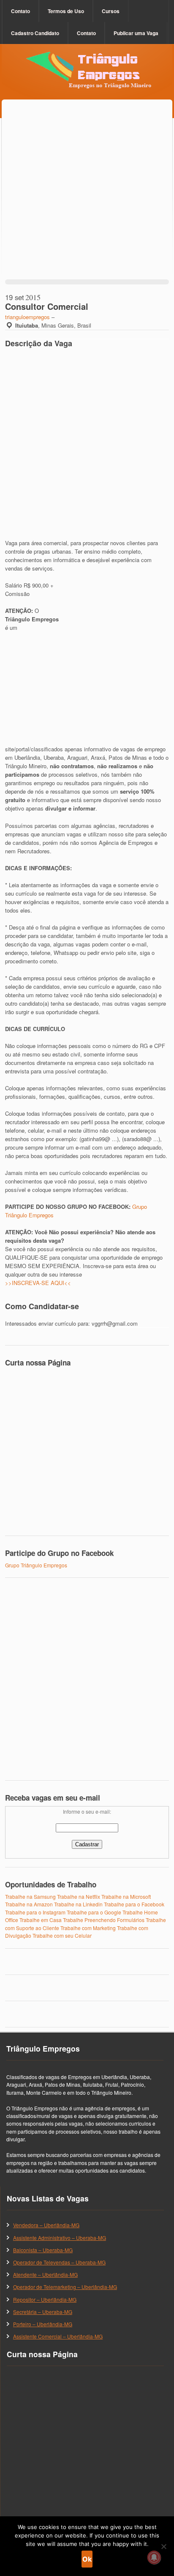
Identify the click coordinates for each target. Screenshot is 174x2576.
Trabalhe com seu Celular (62, 1935)
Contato (20, 11)
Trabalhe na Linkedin (78, 1904)
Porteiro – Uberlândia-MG (43, 2324)
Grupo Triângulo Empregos (36, 1565)
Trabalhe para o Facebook (134, 1904)
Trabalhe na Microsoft (126, 1896)
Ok (87, 2559)
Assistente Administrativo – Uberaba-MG (60, 2238)
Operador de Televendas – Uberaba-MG (59, 2262)
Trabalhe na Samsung (30, 1896)
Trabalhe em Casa (41, 1920)
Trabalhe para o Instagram (35, 1912)
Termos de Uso (66, 11)
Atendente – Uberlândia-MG (45, 2274)
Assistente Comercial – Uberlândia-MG (58, 2336)
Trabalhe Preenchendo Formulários (104, 1920)
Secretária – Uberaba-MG (43, 2312)
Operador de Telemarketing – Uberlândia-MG (65, 2287)
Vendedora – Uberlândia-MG (46, 2225)
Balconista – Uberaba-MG (43, 2250)
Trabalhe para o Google (94, 1912)
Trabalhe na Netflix (79, 1896)
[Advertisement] (87, 199)
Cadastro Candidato (35, 33)
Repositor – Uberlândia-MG (45, 2299)
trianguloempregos (27, 317)
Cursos (111, 11)
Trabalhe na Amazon (29, 1904)
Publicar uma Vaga (136, 33)
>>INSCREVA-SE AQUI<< (38, 1283)
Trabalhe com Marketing (88, 1928)
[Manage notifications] (154, 2557)
